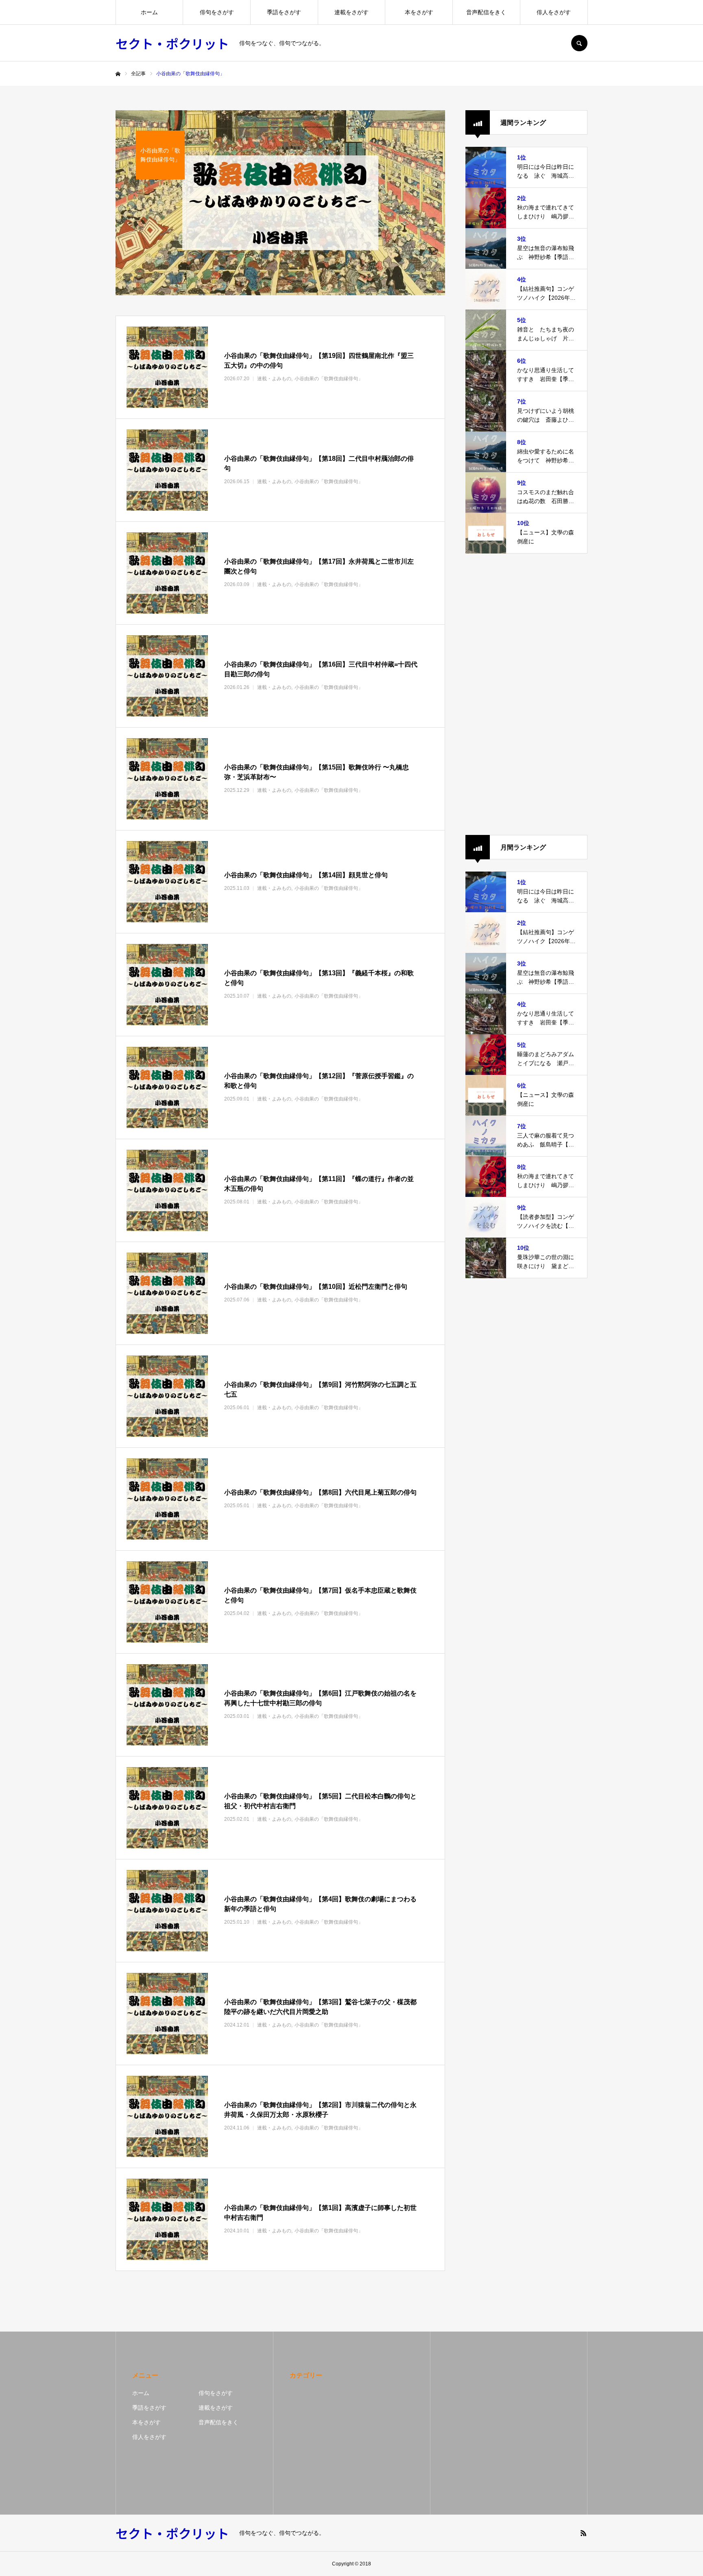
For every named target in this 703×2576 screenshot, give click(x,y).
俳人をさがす (554, 12)
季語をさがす (284, 12)
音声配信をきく (486, 12)
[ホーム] (118, 74)
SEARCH (579, 43)
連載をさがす (351, 12)
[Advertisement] (526, 694)
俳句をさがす (217, 12)
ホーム (149, 12)
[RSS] (583, 2533)
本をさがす (419, 12)
